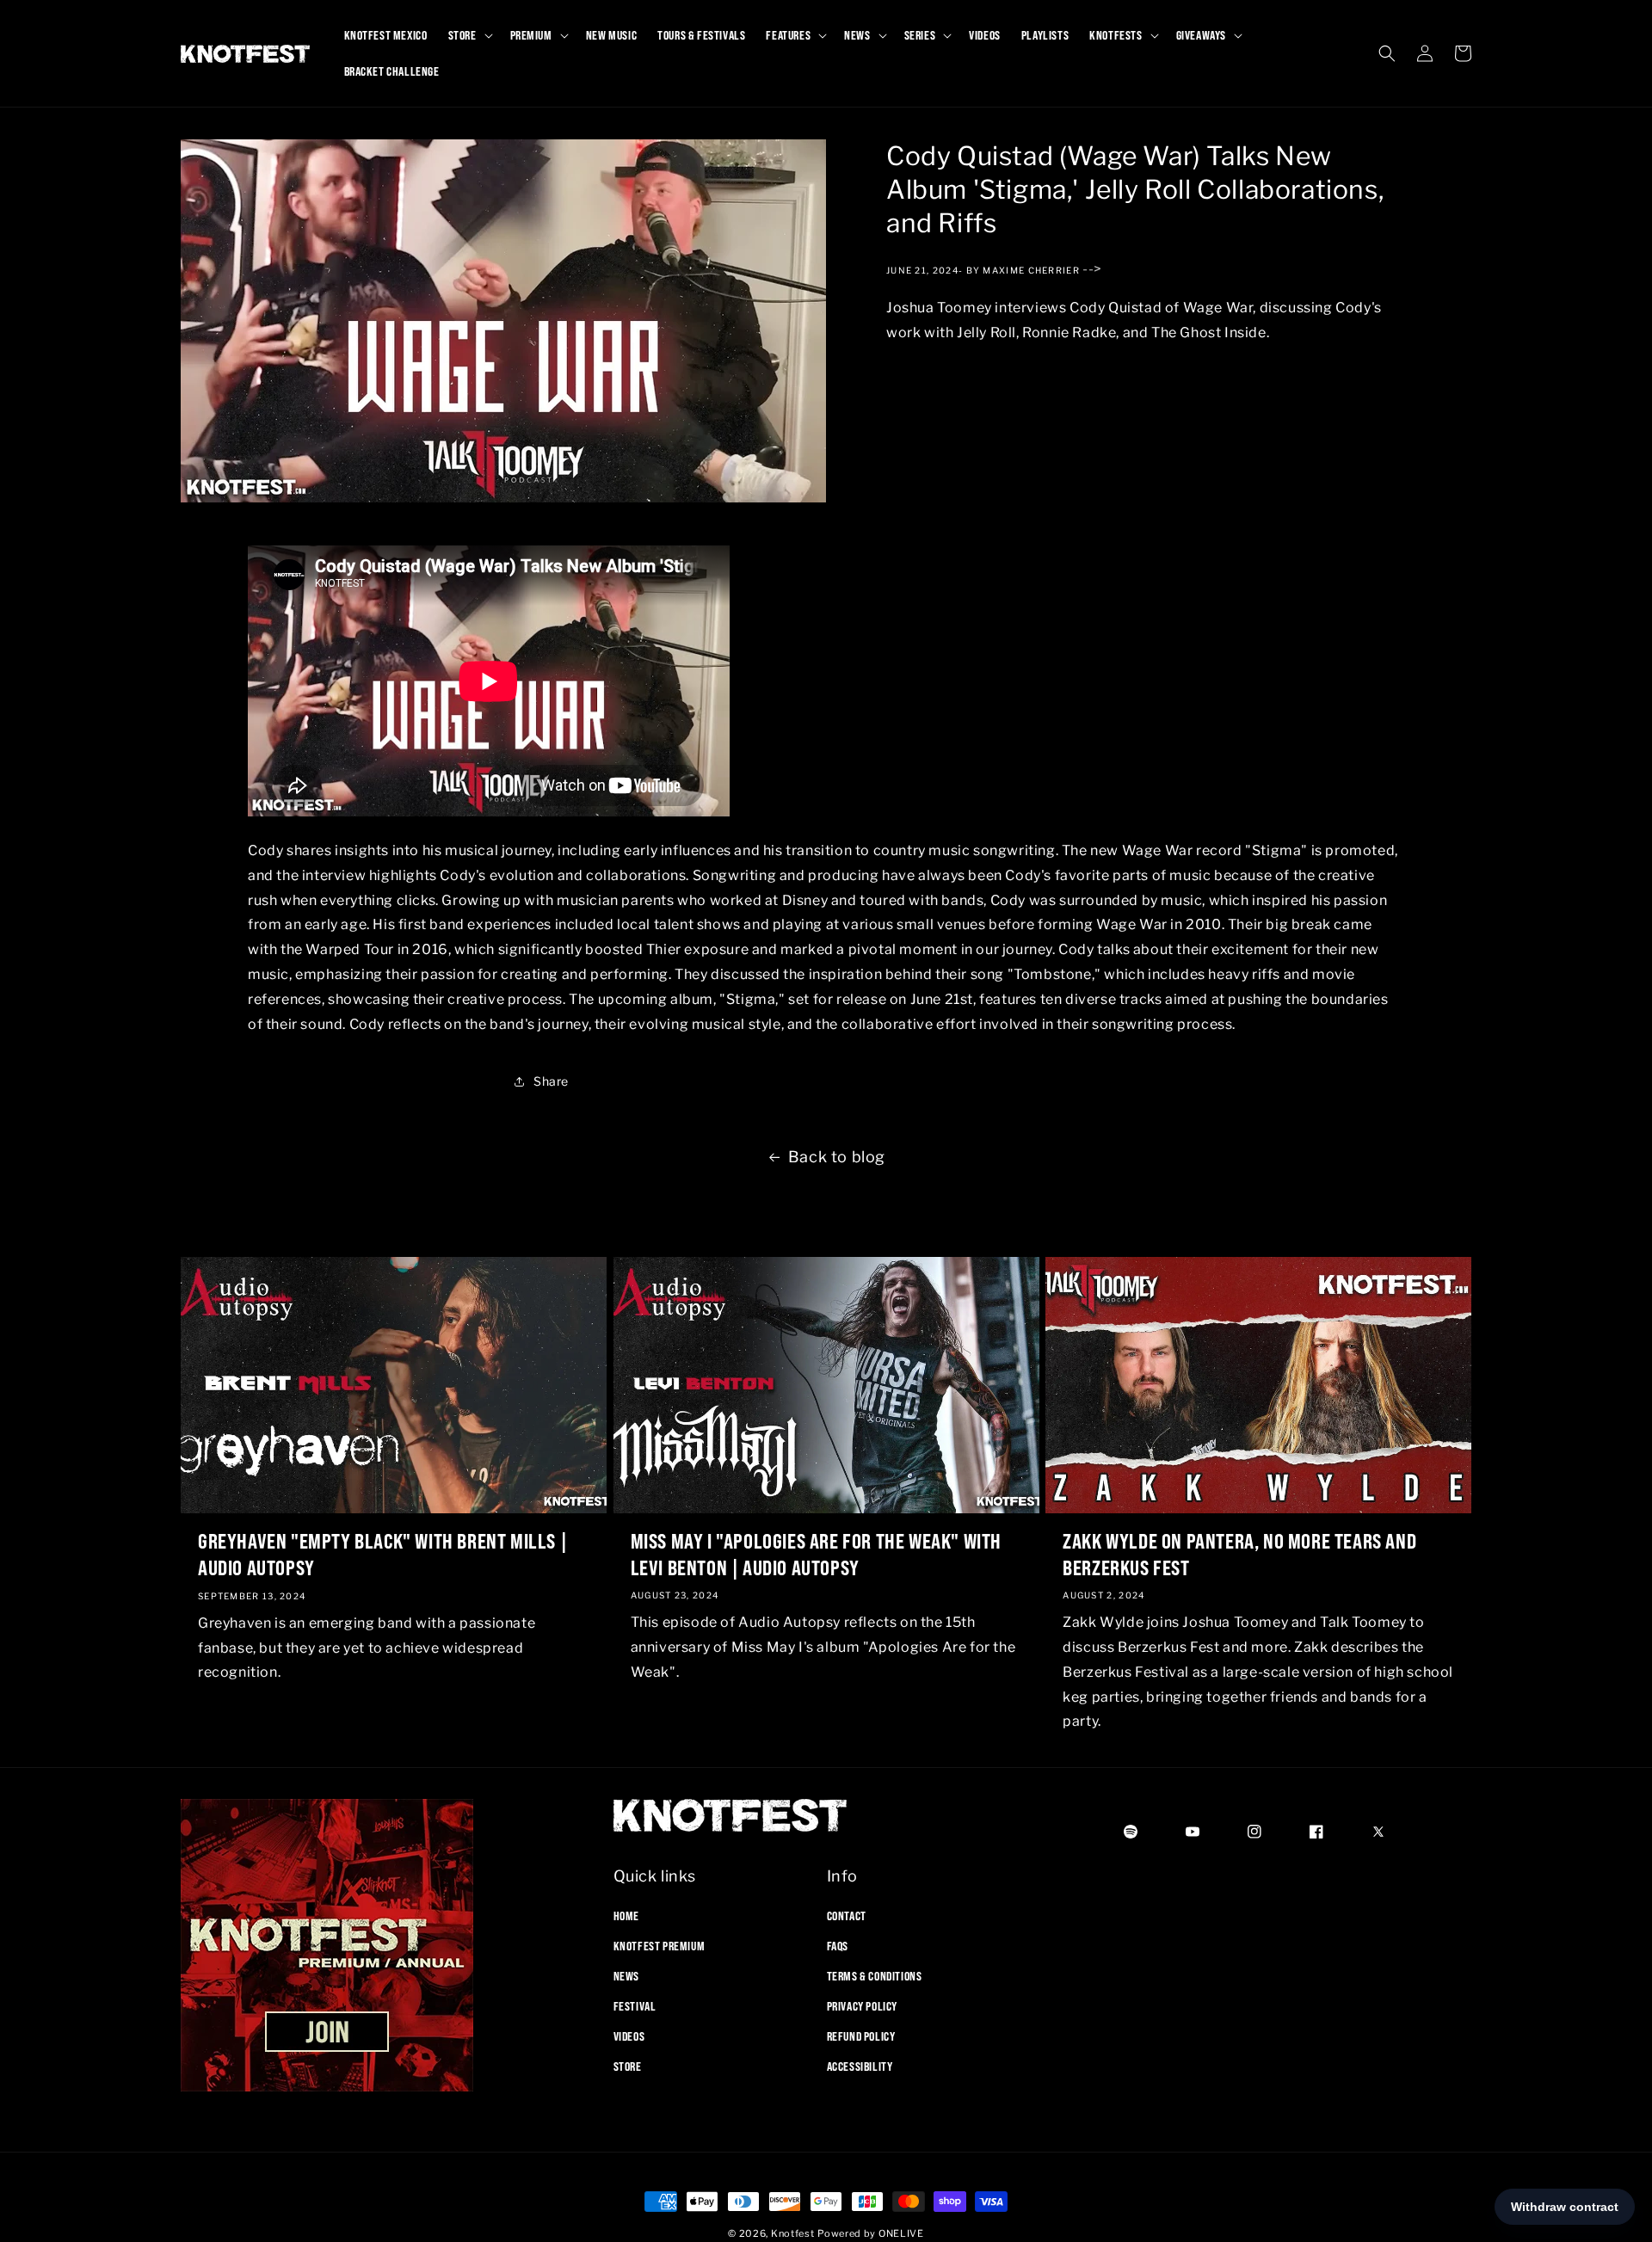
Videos (629, 2036)
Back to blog (837, 1157)
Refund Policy (861, 2036)
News (626, 1975)
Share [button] (551, 1081)
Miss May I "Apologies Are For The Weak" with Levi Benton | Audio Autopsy (816, 1554)
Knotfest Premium (660, 1945)
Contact (847, 1915)
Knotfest (793, 2233)
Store (628, 2066)
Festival (635, 2006)
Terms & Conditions (875, 1975)
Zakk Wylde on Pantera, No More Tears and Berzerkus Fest (1239, 1554)
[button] (469, 35)
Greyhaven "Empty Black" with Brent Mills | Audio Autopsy (382, 1554)
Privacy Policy (862, 2006)
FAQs (838, 1945)
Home (626, 1915)
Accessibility (860, 2066)
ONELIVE (901, 2233)
